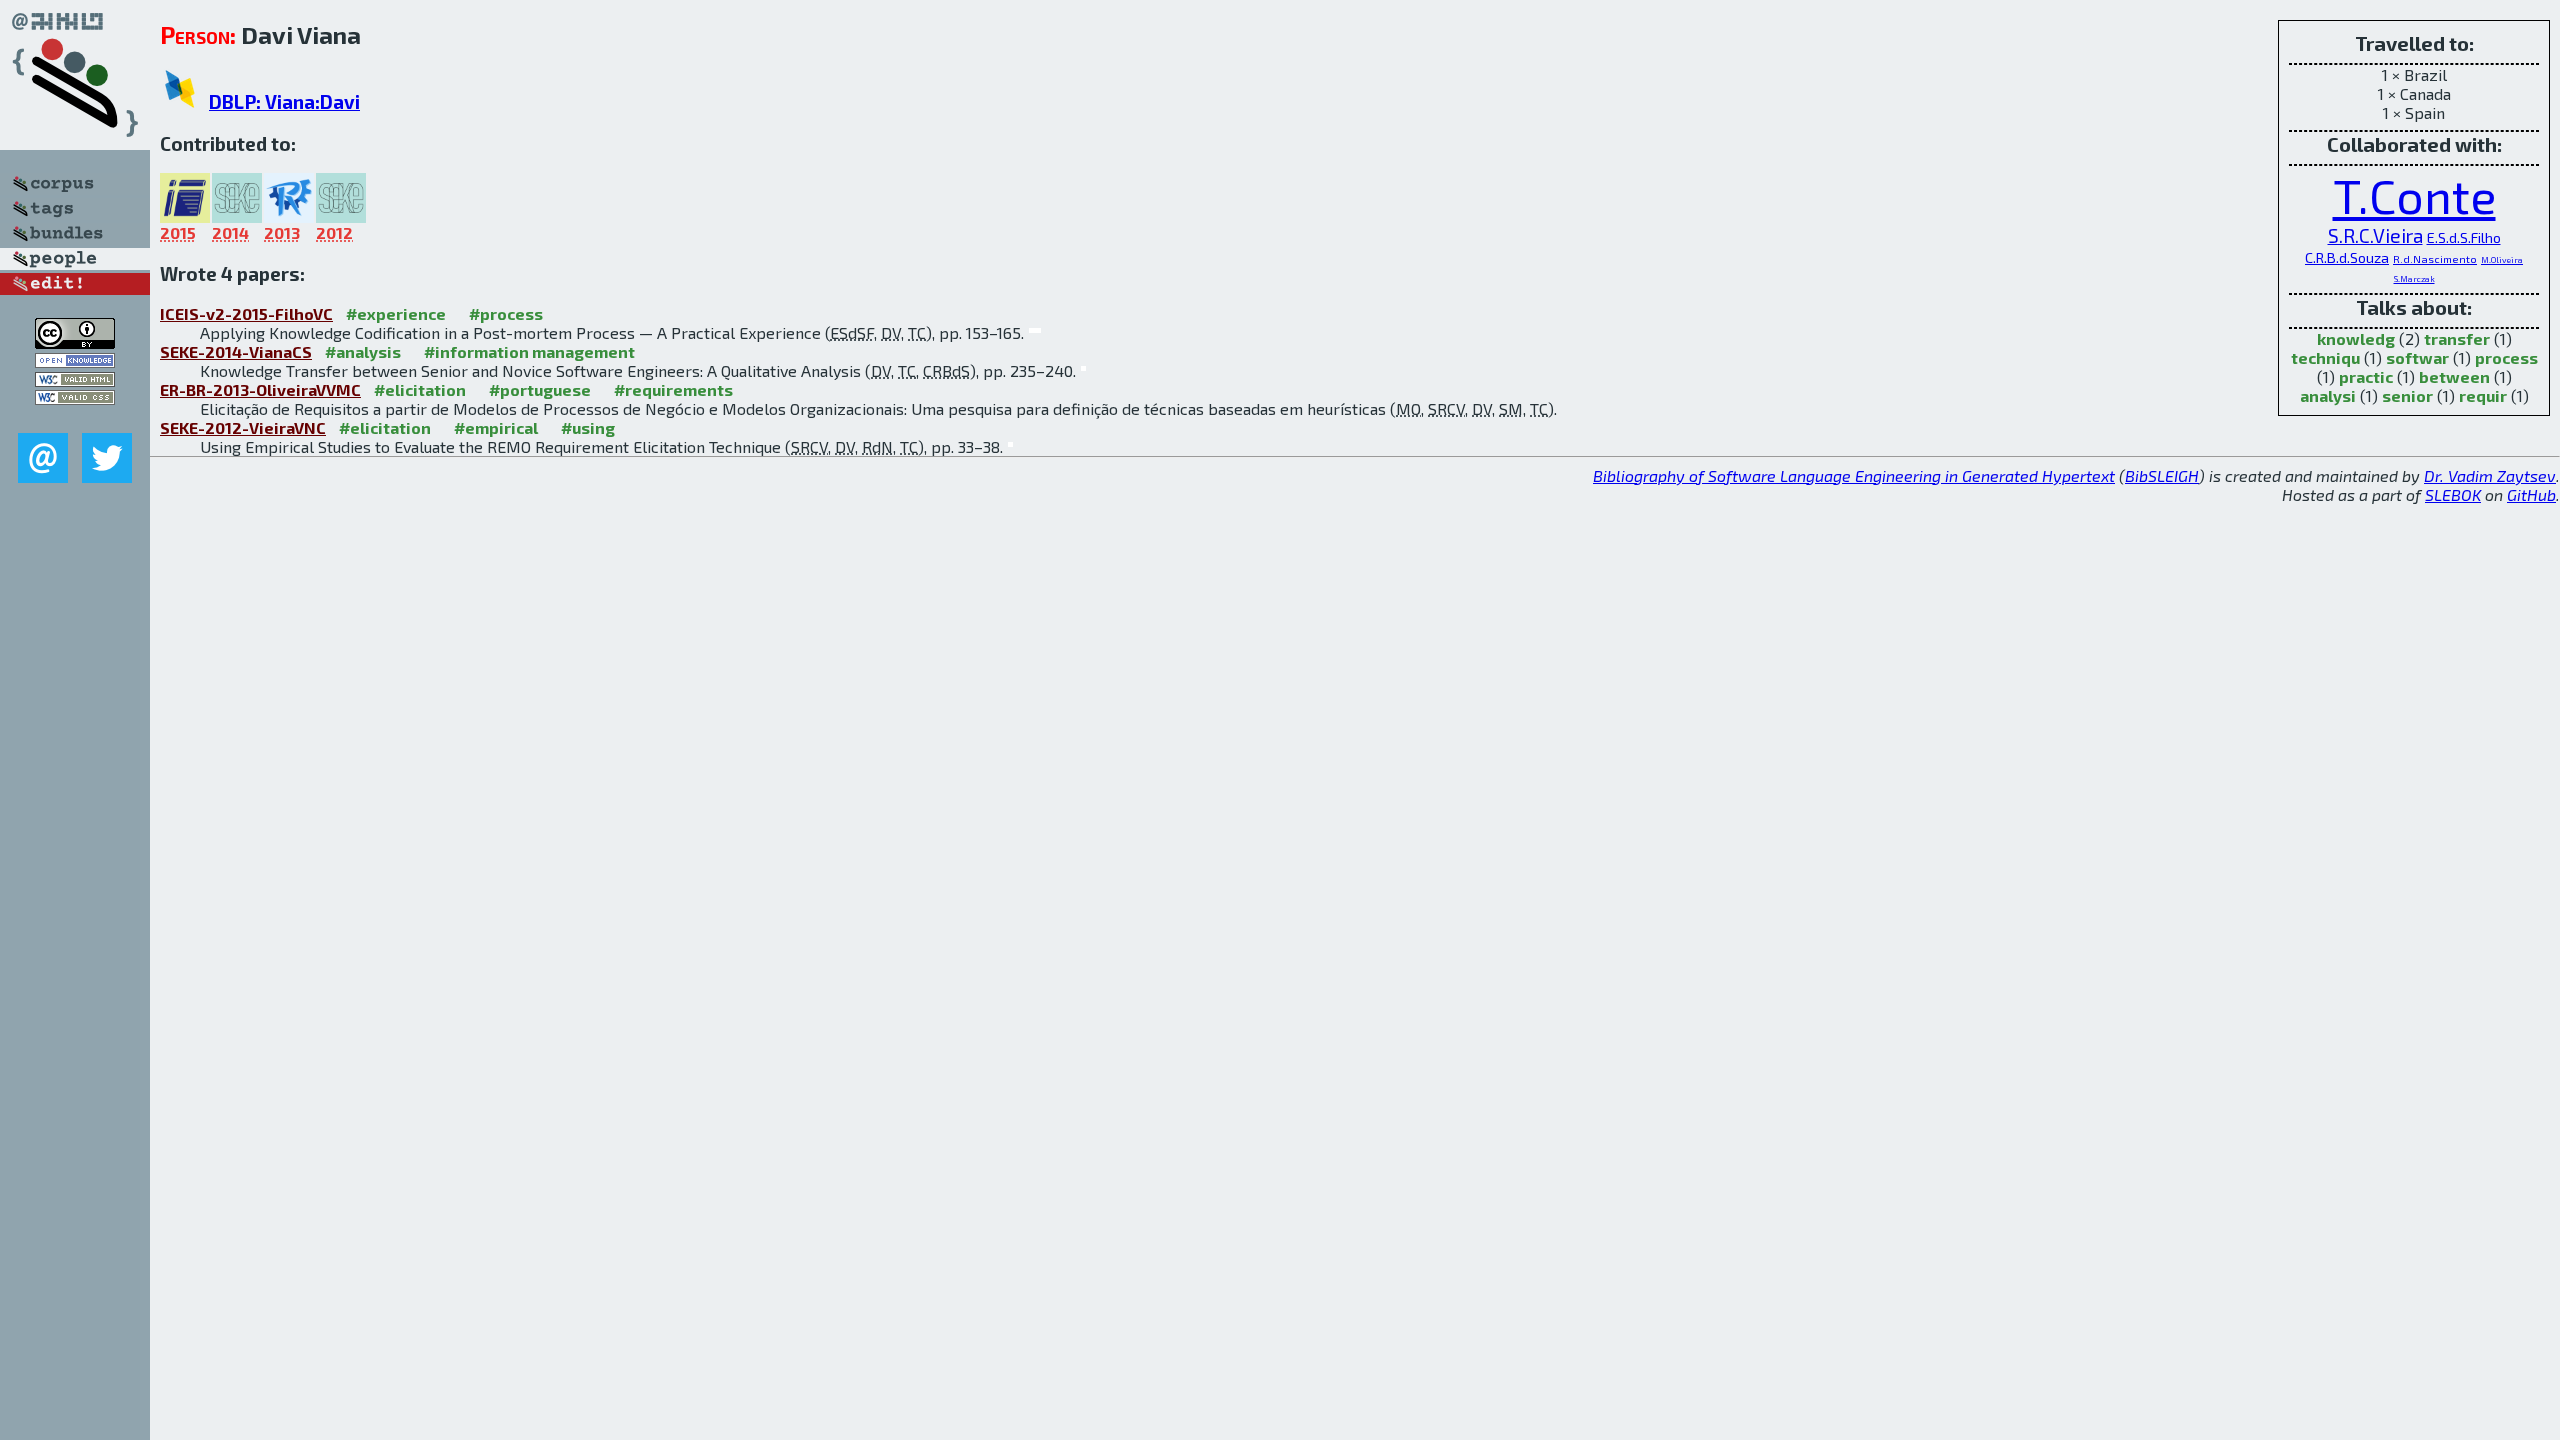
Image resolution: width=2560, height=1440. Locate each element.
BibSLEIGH (2162, 475)
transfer (2457, 338)
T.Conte (2414, 195)
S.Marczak (2414, 278)
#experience (396, 313)
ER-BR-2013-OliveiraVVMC (260, 389)
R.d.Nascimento (2435, 258)
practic (2366, 376)
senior (2407, 395)
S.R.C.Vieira (2375, 235)
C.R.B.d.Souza (2347, 257)
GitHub (2531, 494)
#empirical (496, 427)
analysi (2328, 395)
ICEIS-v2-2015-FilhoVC (246, 313)
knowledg (2356, 338)
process (2506, 357)
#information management (529, 351)
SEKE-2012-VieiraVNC (243, 427)
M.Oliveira (2502, 259)
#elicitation (420, 389)
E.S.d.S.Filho (2464, 237)
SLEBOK (2453, 494)
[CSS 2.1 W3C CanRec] (75, 418)
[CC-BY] (75, 342)
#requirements (673, 389)
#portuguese (540, 389)
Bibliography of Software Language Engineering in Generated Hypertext (1854, 475)
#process (506, 313)
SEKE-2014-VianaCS (236, 351)
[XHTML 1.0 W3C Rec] (75, 380)
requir (2483, 395)
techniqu (2325, 357)
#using (588, 427)
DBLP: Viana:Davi (284, 101)
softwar (2417, 357)
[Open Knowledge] (75, 361)
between (2454, 376)
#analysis (363, 351)
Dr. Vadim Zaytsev (2490, 475)
